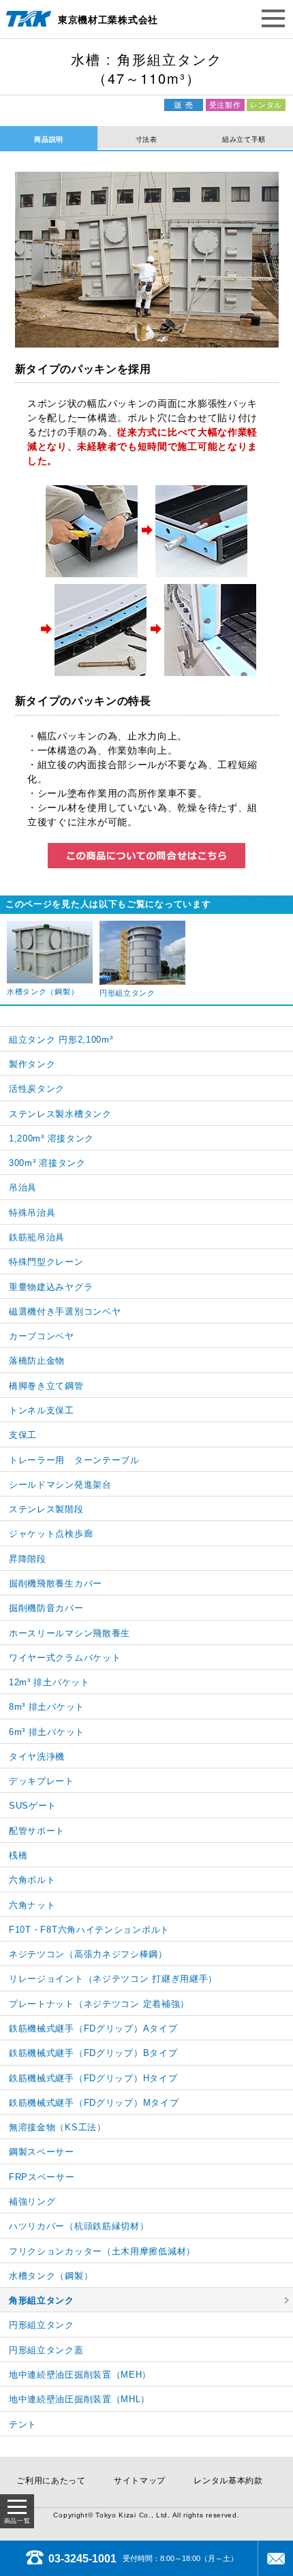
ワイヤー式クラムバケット (65, 1658)
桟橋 (18, 1855)
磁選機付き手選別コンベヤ (65, 1312)
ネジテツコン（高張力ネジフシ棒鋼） (88, 1954)
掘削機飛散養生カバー (56, 1583)
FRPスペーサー (42, 2177)
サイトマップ (140, 2481)
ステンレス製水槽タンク (60, 1114)
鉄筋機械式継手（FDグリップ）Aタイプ (93, 2028)
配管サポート (37, 1831)
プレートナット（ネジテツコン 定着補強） (99, 2004)
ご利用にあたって (51, 2481)
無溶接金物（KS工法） (58, 2127)
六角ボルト (32, 1880)
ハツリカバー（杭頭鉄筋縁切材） (79, 2226)
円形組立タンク (42, 2325)
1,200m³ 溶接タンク (51, 1138)
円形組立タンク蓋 (46, 2350)
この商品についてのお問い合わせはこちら (146, 856)
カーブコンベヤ (42, 1336)
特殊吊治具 (32, 1213)
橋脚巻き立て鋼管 (46, 1386)
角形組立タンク (42, 2300)
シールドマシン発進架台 (60, 1485)
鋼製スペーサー (42, 2152)
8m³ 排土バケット (47, 1707)
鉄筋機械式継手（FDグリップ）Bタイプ (93, 2053)
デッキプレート (42, 1781)
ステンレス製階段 (46, 1509)
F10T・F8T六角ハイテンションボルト (89, 1930)
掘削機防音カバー (46, 1608)
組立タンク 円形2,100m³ (61, 1040)
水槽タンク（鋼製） (51, 2276)
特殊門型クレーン (46, 1262)
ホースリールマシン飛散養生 (70, 1633)
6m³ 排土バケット (47, 1732)
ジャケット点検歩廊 (51, 1534)
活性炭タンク (37, 1089)
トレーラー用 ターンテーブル (74, 1460)
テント (23, 2424)
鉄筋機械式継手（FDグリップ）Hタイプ (93, 2078)
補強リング (32, 2202)
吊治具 (23, 1187)
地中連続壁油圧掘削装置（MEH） (80, 2375)
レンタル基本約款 (228, 2481)
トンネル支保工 (42, 1410)
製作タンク (32, 1064)
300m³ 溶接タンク (47, 1163)
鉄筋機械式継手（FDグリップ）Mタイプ (94, 2103)
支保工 (23, 1435)
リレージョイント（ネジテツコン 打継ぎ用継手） (113, 1979)
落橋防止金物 (37, 1361)
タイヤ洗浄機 (37, 1757)
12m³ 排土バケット (49, 1682)
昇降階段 (28, 1559)
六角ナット (32, 1905)
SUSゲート (33, 1806)
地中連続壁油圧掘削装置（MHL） (79, 2399)
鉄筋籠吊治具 (37, 1237)
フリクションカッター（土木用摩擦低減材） (102, 2251)
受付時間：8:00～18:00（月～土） (143, 2558)
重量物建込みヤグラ (51, 1287)
